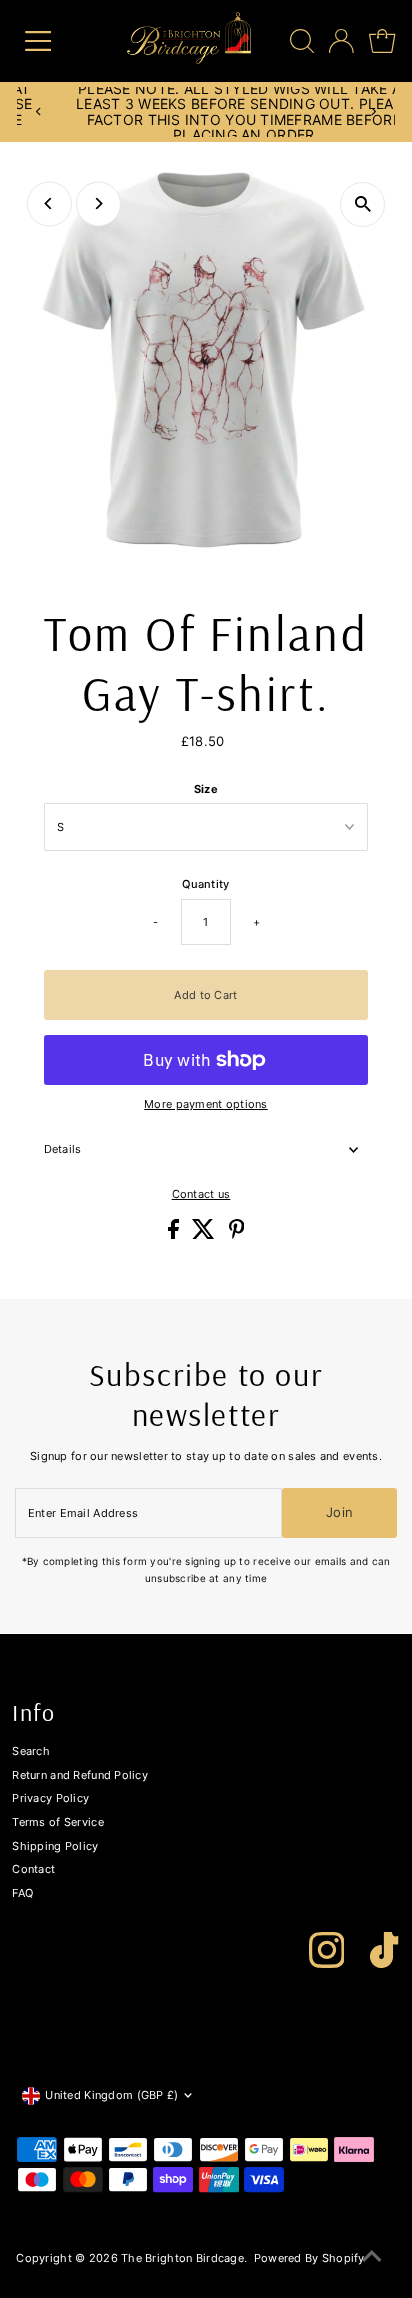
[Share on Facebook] (175, 1235)
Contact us (201, 1194)
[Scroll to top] (372, 2258)
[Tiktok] (384, 1950)
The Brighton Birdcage (182, 2258)
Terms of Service (57, 1822)
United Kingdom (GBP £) (111, 2095)
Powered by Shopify (309, 2258)
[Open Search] (302, 41)
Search (31, 1751)
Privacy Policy (50, 1798)
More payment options (206, 1104)
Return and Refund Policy (80, 1775)
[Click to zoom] (362, 204)
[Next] (372, 111)
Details (63, 1149)
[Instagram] (327, 1950)
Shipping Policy (55, 1846)
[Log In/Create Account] (341, 41)
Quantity (205, 884)
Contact (33, 1869)
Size (206, 789)
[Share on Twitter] (205, 1235)
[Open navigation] (53, 41)
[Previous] (39, 111)
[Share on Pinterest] (237, 1235)
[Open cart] (382, 41)
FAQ (22, 1893)
